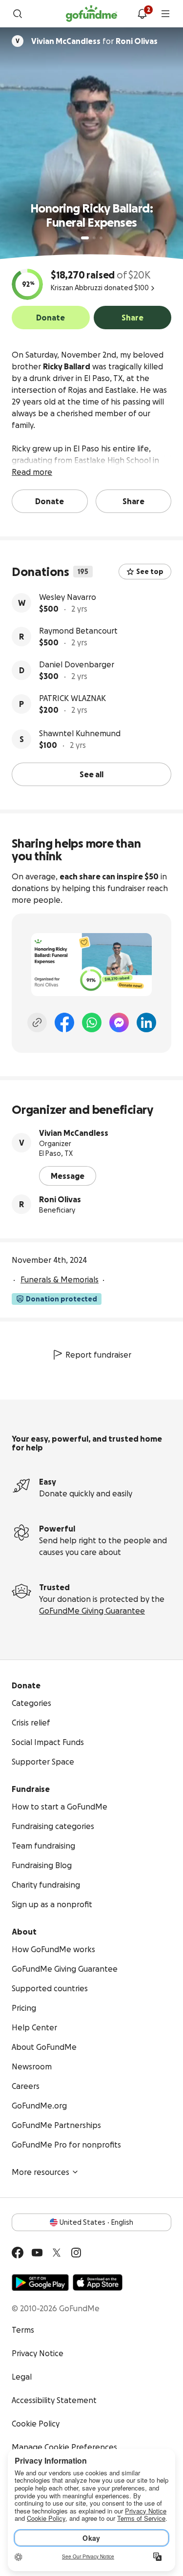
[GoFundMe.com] (91, 14)
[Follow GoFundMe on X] (57, 2253)
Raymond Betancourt (78, 631)
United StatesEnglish (96, 2222)
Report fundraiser (98, 1355)
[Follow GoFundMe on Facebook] (18, 2253)
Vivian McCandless (74, 1133)
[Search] (18, 14)
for (94, 41)
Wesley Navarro (68, 597)
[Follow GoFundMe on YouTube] (37, 2253)
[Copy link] (37, 1022)
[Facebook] (64, 1022)
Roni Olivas (60, 1199)
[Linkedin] (146, 1022)
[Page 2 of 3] (94, 238)
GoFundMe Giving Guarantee (92, 1611)
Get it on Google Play (40, 2282)
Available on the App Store (98, 2282)
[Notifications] (142, 14)
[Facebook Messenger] (119, 1022)
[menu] (165, 14)
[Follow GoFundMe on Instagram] (76, 2253)
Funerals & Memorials (60, 1279)
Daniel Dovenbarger (77, 664)
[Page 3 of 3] (101, 238)
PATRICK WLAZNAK (72, 698)
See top (150, 572)
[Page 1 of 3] (85, 238)
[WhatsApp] (92, 1022)
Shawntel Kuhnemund (80, 733)
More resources (41, 2172)
